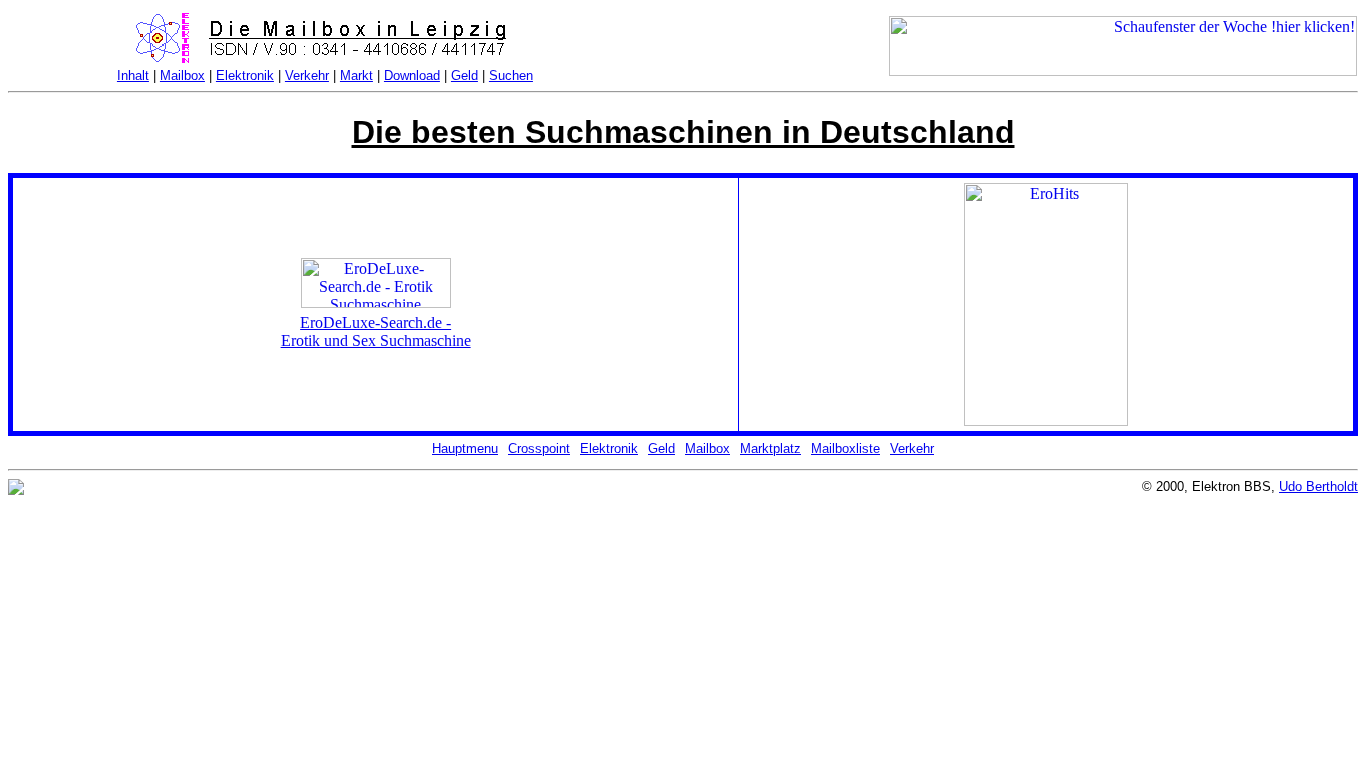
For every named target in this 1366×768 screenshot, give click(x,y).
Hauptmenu (465, 448)
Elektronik (245, 75)
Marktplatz (770, 448)
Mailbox (182, 75)
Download (412, 75)
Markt (356, 75)
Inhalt (133, 75)
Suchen (511, 75)
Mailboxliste (845, 448)
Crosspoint (539, 448)
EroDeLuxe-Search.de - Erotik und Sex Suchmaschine (376, 331)
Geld (464, 75)
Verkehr (307, 75)
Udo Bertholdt (1318, 486)
